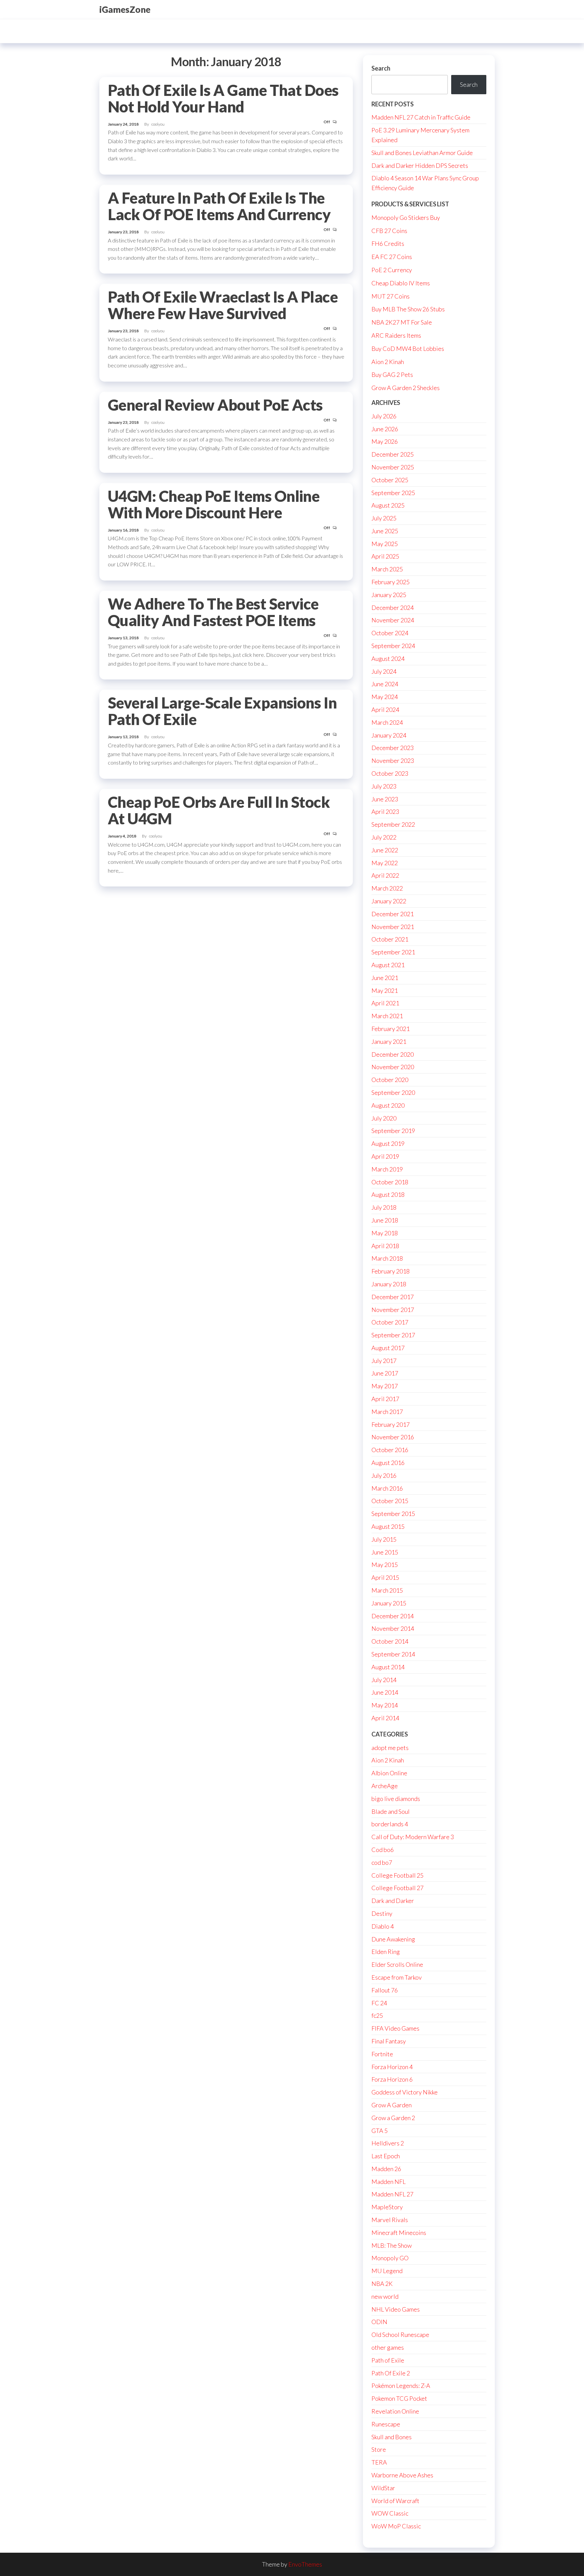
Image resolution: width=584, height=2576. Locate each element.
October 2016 (390, 1450)
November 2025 (393, 467)
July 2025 (384, 518)
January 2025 (389, 595)
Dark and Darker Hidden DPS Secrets (420, 165)
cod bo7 (382, 1862)
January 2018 (389, 1284)
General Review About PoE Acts (215, 405)
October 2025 (390, 480)
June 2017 (385, 1373)
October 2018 (390, 1182)
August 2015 (388, 1526)
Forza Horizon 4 (392, 2067)
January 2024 (389, 735)
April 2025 (385, 556)
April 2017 (385, 1399)
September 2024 (393, 646)
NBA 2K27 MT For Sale (402, 322)
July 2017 (384, 1361)
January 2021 (389, 1041)
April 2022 (385, 875)
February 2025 (391, 582)
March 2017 (387, 1412)
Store (379, 2449)
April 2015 (385, 1577)
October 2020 (390, 1080)
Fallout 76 (385, 1990)
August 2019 (388, 1143)
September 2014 (393, 1654)
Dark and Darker (393, 1901)
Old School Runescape (400, 2335)
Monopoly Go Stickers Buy (406, 217)
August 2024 (388, 659)
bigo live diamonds (396, 1799)
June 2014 (385, 1692)
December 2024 (393, 608)
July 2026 (384, 416)
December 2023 (393, 748)
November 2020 (393, 1067)
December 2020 (393, 1054)
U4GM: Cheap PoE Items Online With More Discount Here (214, 504)
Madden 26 (386, 2169)
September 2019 (393, 1131)
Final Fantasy (389, 2041)
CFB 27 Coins (389, 231)
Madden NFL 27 (392, 2194)
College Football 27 (397, 1888)
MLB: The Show (392, 2245)
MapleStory (387, 2207)
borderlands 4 (390, 1824)
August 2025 (388, 505)
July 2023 (384, 786)
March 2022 (387, 888)
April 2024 (385, 710)
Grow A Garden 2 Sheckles (406, 388)
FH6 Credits (388, 243)
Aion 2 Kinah (388, 362)
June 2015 (385, 1552)
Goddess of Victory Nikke (405, 2092)
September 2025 (393, 493)
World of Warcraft (395, 2501)
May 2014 (385, 1705)
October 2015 (390, 1501)
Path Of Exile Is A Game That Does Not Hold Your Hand (223, 98)
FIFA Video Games (395, 2028)
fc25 (377, 2015)
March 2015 (387, 1590)
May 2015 (385, 1565)
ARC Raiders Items (396, 335)
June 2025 (385, 531)
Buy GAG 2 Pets (392, 375)
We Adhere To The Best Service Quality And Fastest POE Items (213, 612)
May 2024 (385, 697)
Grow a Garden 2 (393, 2118)
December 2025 (393, 454)
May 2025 (385, 544)
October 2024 (390, 633)
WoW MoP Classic (396, 2526)
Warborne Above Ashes (402, 2475)
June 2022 (385, 850)
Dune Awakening (393, 1939)
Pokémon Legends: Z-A (401, 2386)
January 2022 (389, 901)
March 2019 (387, 1169)
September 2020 (393, 1092)
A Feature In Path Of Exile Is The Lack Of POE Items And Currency (219, 206)
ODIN (379, 2322)
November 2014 (393, 1628)
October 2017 (390, 1322)
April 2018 (385, 1246)
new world (385, 2296)
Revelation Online (395, 2411)
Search (381, 68)
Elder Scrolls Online (397, 1964)
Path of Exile (388, 2360)
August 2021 (388, 965)
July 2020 (384, 1118)
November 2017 (393, 1310)
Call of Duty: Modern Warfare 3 (413, 1837)
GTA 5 (380, 2131)
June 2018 (385, 1220)
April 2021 (385, 1003)
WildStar (383, 2488)
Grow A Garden (392, 2105)
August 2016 (388, 1463)
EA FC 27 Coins (392, 257)
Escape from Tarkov (397, 1977)
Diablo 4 (383, 1926)
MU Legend (387, 2271)
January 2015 (389, 1603)
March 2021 (387, 1016)
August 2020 (388, 1105)
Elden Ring (386, 1952)
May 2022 (385, 863)
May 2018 (385, 1233)
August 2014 (388, 1667)
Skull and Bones (392, 2437)
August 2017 (388, 1348)
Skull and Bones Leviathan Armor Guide (422, 153)
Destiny (382, 1913)
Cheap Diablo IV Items (401, 283)
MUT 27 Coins (391, 296)
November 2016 (393, 1437)
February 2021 (391, 1029)
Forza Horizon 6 (392, 2079)
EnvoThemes (305, 2564)
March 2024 (387, 722)
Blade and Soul (391, 1811)
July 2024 (384, 671)
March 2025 (387, 569)
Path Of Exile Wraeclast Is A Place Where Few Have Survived (223, 305)
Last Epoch (386, 2156)
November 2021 (393, 927)
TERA (379, 2462)
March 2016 (387, 1488)
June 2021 (385, 978)
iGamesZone (125, 9)
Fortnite (382, 2054)
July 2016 (384, 1475)
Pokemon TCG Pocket (399, 2398)
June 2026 (385, 429)
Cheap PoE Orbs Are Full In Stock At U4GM (219, 810)
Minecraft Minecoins (399, 2233)
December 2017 (393, 1297)
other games (388, 2347)
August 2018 (388, 1194)
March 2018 (387, 1258)
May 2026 (385, 441)
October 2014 (390, 1641)
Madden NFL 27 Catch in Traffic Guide (421, 117)
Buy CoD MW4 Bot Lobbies (408, 349)
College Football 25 (397, 1875)
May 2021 (385, 990)
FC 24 (379, 2003)
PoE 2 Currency (392, 270)
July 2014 (384, 1680)
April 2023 (385, 812)
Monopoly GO (390, 2258)
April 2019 (385, 1156)
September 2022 (393, 824)
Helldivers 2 (388, 2143)
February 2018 (391, 1271)
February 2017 (391, 1424)
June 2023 (385, 799)
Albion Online (389, 1773)
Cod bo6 (383, 1850)
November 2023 (393, 761)
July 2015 (384, 1539)
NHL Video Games (396, 2309)
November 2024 (393, 620)
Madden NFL (388, 2182)
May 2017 (385, 1386)
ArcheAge (385, 1786)
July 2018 (384, 1207)
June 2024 (385, 684)
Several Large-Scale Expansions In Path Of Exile (222, 711)
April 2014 (385, 1718)
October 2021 (390, 939)
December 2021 (393, 914)
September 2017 (393, 1335)
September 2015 (393, 1514)
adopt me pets (390, 1748)
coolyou (158, 124)
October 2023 (390, 773)
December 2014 (393, 1616)
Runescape (386, 2424)
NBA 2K (382, 2284)
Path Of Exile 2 (391, 2373)
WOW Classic (390, 2513)
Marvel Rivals (390, 2220)
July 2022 (384, 837)
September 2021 (393, 952)
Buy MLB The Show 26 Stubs (408, 309)
